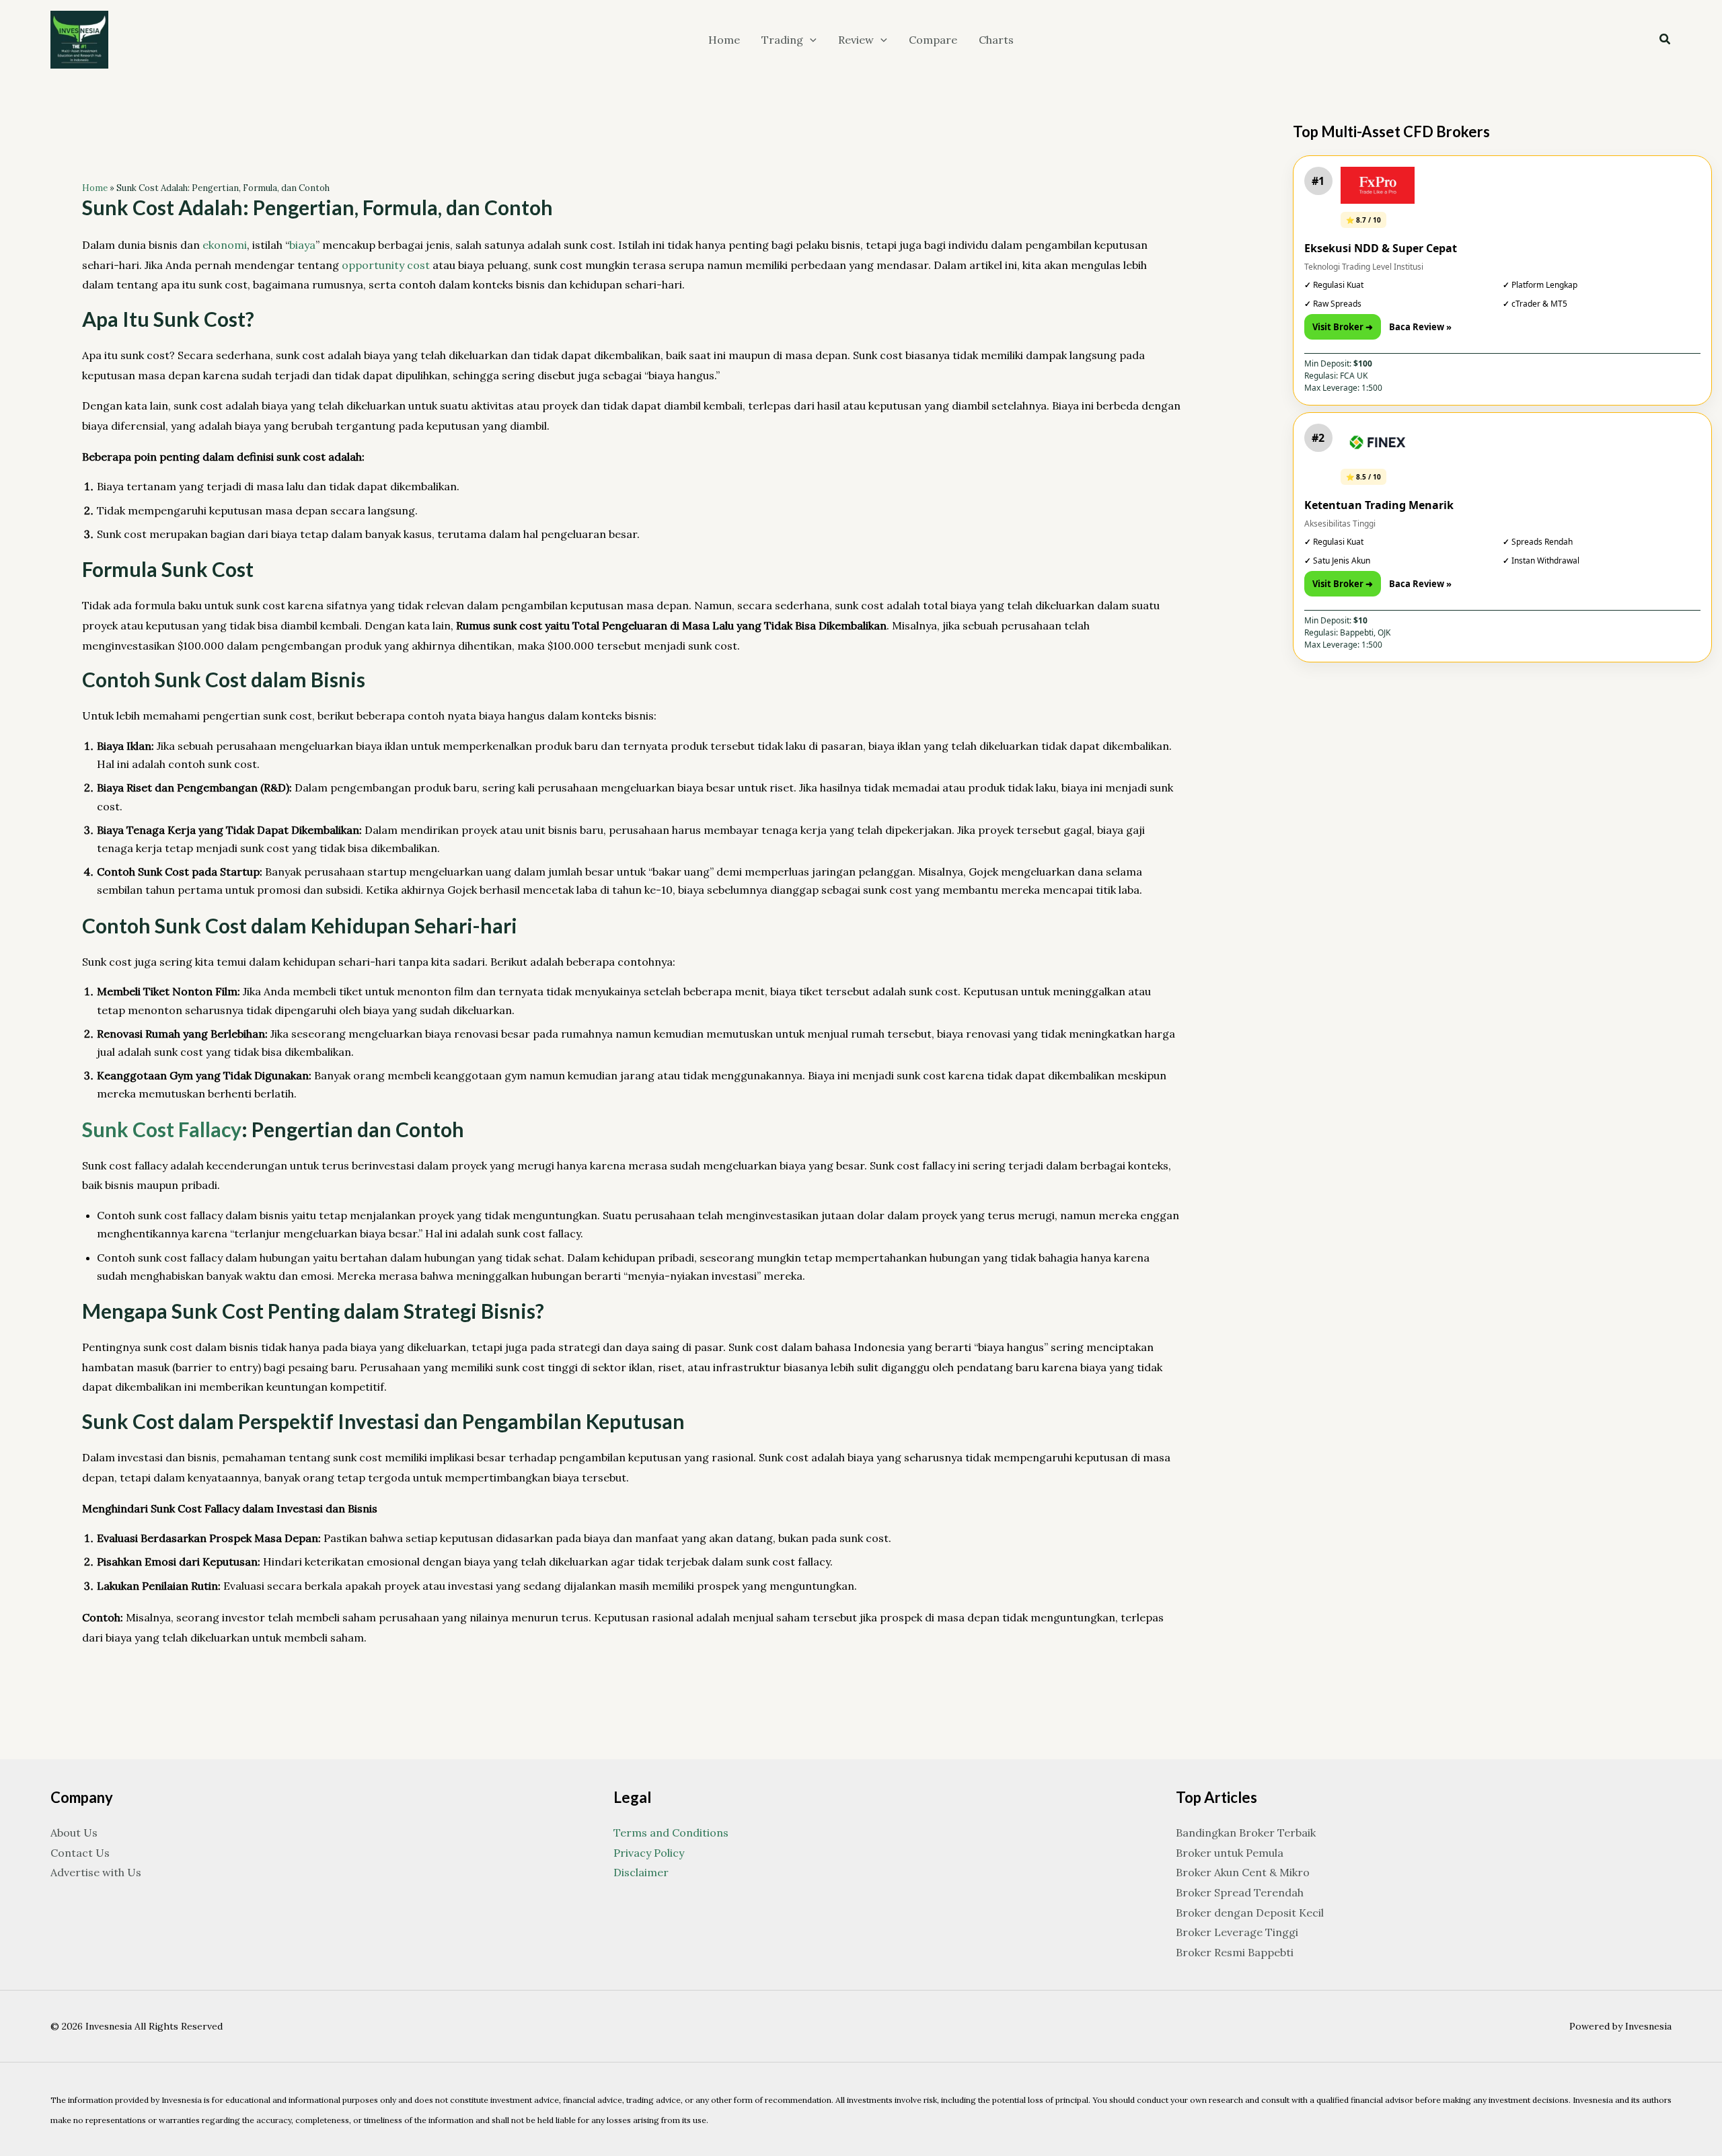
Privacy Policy (649, 1853)
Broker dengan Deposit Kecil (1250, 1913)
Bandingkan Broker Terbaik (1246, 1833)
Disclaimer (641, 1872)
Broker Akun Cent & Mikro (1243, 1872)
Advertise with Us (96, 1872)
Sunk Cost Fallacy (162, 1129)
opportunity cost (386, 265)
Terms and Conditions (671, 1833)
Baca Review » (1420, 327)
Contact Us (80, 1853)
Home (95, 188)
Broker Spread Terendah (1240, 1892)
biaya (302, 245)
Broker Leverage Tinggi (1237, 1932)
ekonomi (225, 245)
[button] (810, 40)
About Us (74, 1833)
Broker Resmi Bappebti (1235, 1952)
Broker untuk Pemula (1230, 1853)
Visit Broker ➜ (1343, 327)
